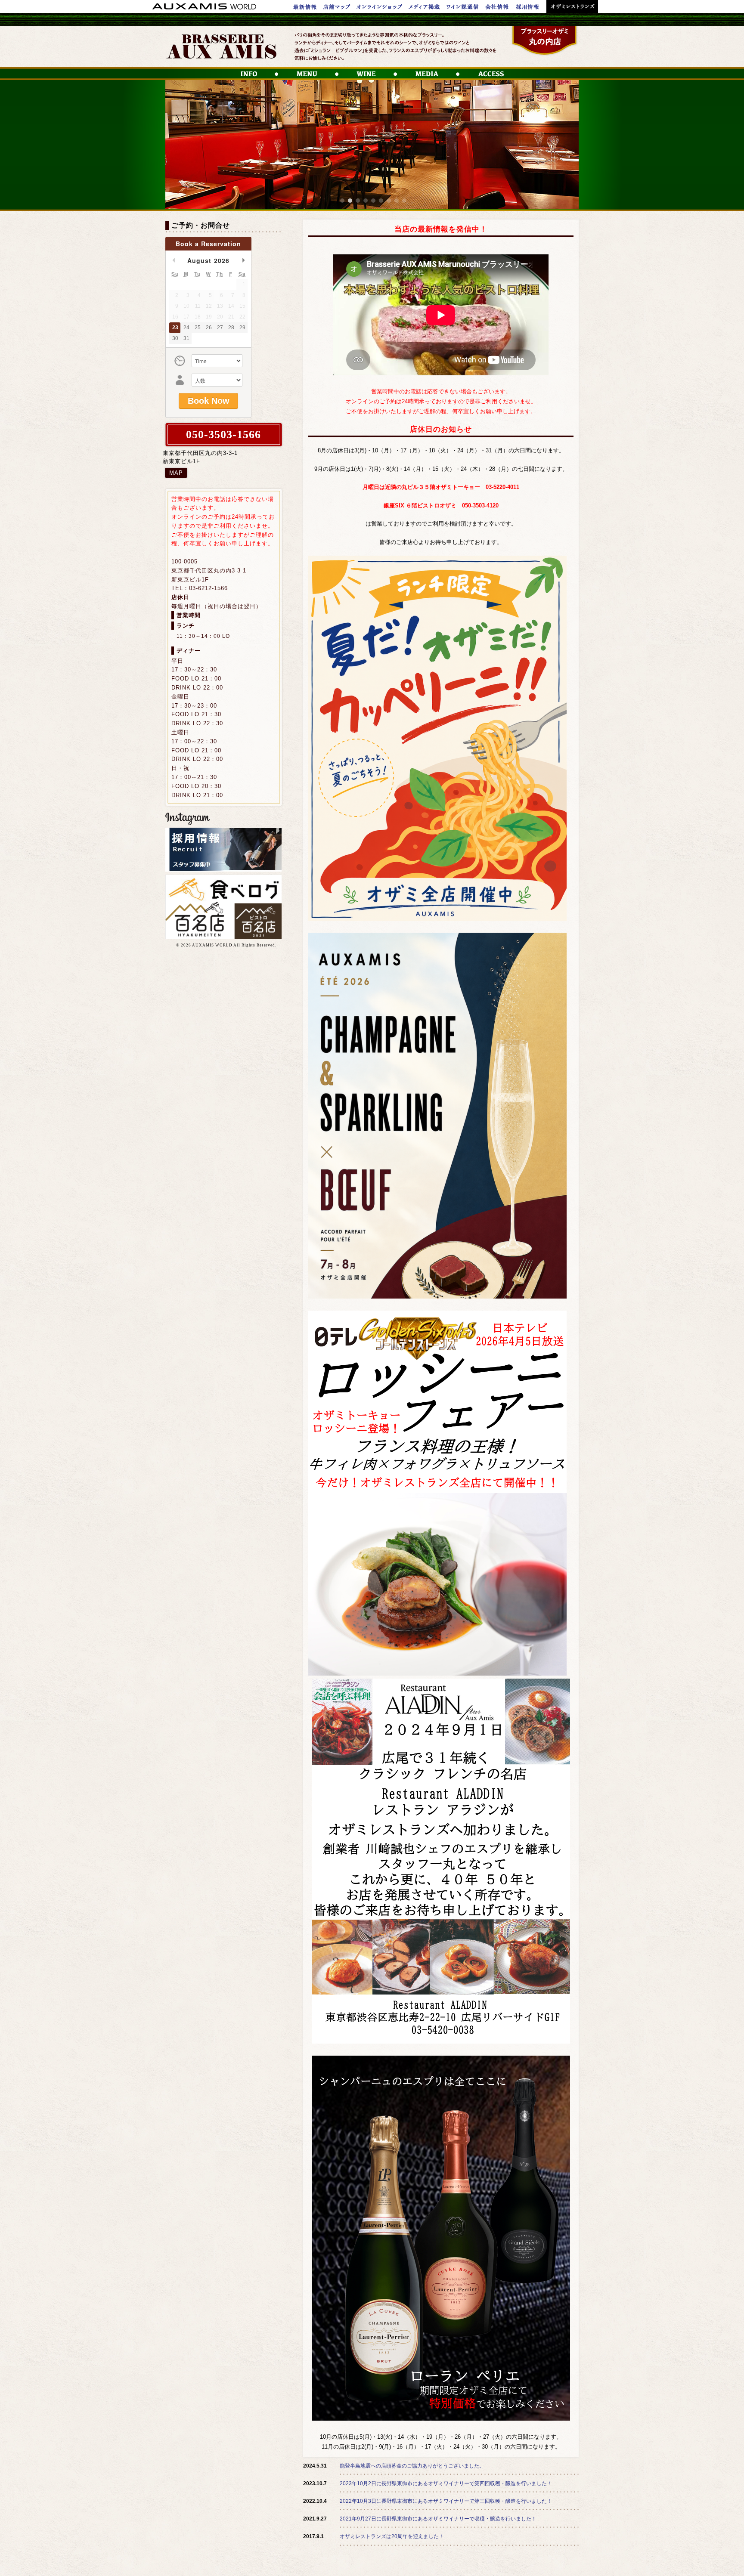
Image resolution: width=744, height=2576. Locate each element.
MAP (176, 473)
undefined (174, 260)
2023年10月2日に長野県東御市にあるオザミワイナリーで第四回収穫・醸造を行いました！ (446, 2483)
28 (231, 328)
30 (175, 338)
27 (220, 328)
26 (209, 328)
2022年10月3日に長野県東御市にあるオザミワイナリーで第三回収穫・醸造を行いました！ (446, 2501)
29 (242, 328)
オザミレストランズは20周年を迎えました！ (392, 2536)
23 (175, 328)
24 (186, 328)
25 (198, 328)
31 (186, 338)
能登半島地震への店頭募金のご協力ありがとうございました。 (412, 2466)
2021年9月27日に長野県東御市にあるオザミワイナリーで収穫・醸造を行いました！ (438, 2519)
